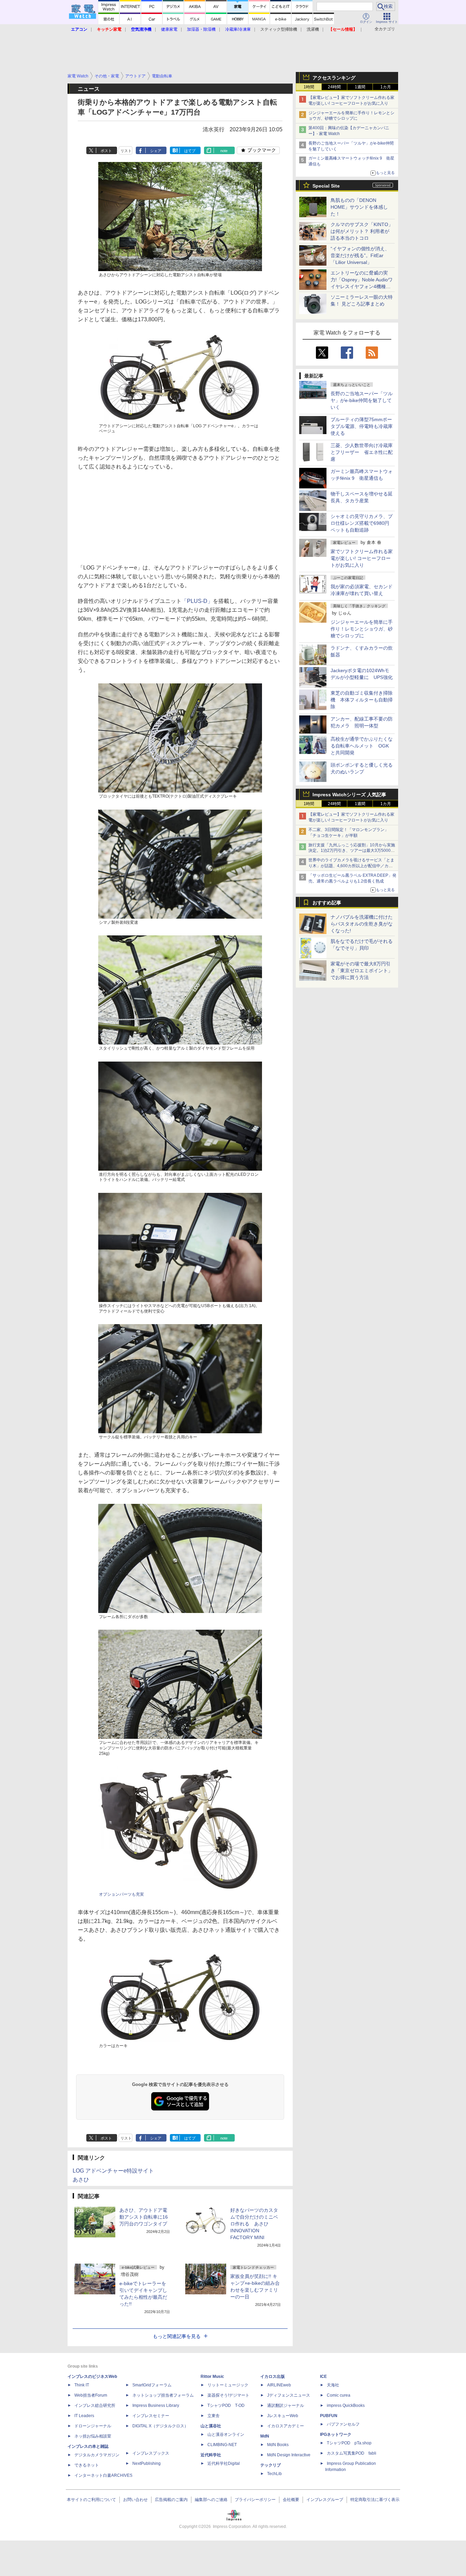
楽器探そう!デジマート (228, 2395)
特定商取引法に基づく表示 (375, 2500)
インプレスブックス (151, 2453)
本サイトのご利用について (91, 2500)
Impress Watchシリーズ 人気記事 (349, 795)
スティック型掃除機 (279, 29)
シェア (156, 151)
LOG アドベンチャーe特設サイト (113, 2171)
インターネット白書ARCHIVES (103, 2475)
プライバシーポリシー (255, 2500)
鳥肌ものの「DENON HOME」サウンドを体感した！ (359, 207)
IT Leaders (84, 2416)
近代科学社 (211, 2455)
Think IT (82, 2385)
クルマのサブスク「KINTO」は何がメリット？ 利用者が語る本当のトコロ (362, 231)
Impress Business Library (156, 2405)
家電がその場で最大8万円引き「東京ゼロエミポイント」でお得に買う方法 (362, 971)
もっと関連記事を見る (177, 2336)
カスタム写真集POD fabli (352, 2453)
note (224, 151)
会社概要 (291, 2500)
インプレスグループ (325, 2500)
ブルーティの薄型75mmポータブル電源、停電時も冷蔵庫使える (362, 426)
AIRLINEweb (279, 2385)
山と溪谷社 (211, 2426)
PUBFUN (329, 2416)
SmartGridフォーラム (152, 2385)
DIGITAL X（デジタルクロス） (160, 2426)
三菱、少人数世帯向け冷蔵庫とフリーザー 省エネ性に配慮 (362, 452)
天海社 (333, 2385)
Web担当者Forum (91, 2395)
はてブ (190, 151)
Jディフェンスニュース (289, 2395)
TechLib (274, 2474)
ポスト (106, 151)
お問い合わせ (135, 2500)
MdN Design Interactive (289, 2455)
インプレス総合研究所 (95, 2405)
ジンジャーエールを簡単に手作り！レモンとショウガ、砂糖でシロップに (362, 629)
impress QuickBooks (346, 2405)
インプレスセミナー (151, 2416)
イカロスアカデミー (286, 2426)
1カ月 (386, 87)
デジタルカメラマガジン (97, 2455)
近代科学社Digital (224, 2463)
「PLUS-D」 (197, 601)
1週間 (360, 87)
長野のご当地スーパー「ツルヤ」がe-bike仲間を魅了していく (362, 400)
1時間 (309, 87)
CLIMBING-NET (222, 2445)
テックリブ (271, 2465)
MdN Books (278, 2445)
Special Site (326, 186)
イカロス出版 (273, 2377)
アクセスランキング (334, 78)
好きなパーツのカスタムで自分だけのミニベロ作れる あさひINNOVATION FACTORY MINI (254, 2224)
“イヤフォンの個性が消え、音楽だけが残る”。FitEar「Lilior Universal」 (360, 255)
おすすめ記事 (327, 903)
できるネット (87, 2465)
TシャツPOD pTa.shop (349, 2443)
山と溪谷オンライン (226, 2434)
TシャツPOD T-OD (226, 2405)
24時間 (334, 87)
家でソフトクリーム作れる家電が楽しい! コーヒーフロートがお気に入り (362, 558)
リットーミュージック (228, 2385)
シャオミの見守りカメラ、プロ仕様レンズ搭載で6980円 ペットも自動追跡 (362, 523)
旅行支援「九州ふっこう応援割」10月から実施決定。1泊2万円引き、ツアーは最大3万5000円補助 (352, 851)
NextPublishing (147, 2463)
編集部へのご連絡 (211, 2500)
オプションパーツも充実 (121, 1894)
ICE (323, 2377)
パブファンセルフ (343, 2424)
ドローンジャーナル (93, 2426)
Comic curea (339, 2395)
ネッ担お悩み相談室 (93, 2436)
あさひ (81, 2180)
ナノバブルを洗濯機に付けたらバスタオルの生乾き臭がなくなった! (362, 924)
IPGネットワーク (336, 2434)
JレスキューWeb (283, 2416)
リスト (126, 151)
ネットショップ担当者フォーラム (163, 2395)
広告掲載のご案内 (171, 2500)
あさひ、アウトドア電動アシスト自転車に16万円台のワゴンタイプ (144, 2217)
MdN (265, 2436)
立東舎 (214, 2416)
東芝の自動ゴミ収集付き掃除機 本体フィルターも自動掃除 (362, 700)
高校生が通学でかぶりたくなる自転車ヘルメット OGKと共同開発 (362, 746)
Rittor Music (212, 2377)
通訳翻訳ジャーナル (286, 2405)
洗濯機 (313, 29)
